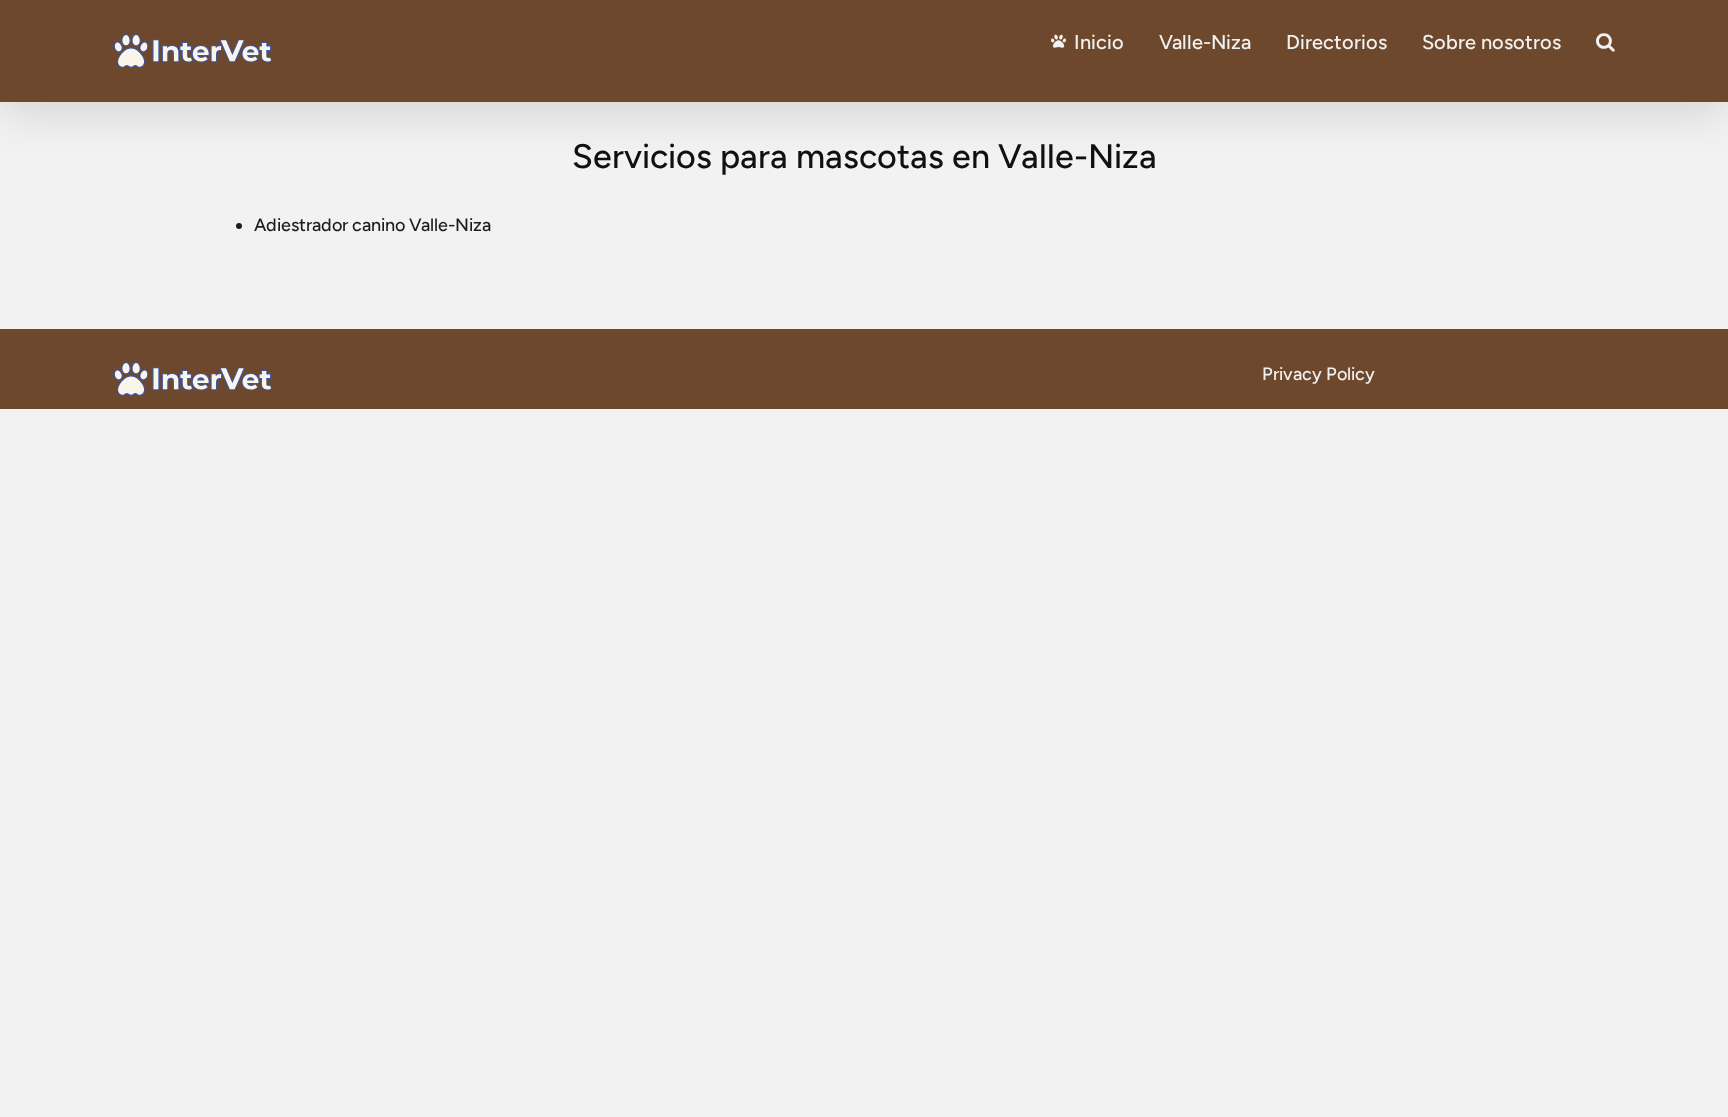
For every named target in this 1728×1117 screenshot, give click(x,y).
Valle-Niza (1205, 42)
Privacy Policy (1318, 374)
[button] (1605, 42)
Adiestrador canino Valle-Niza (372, 225)
